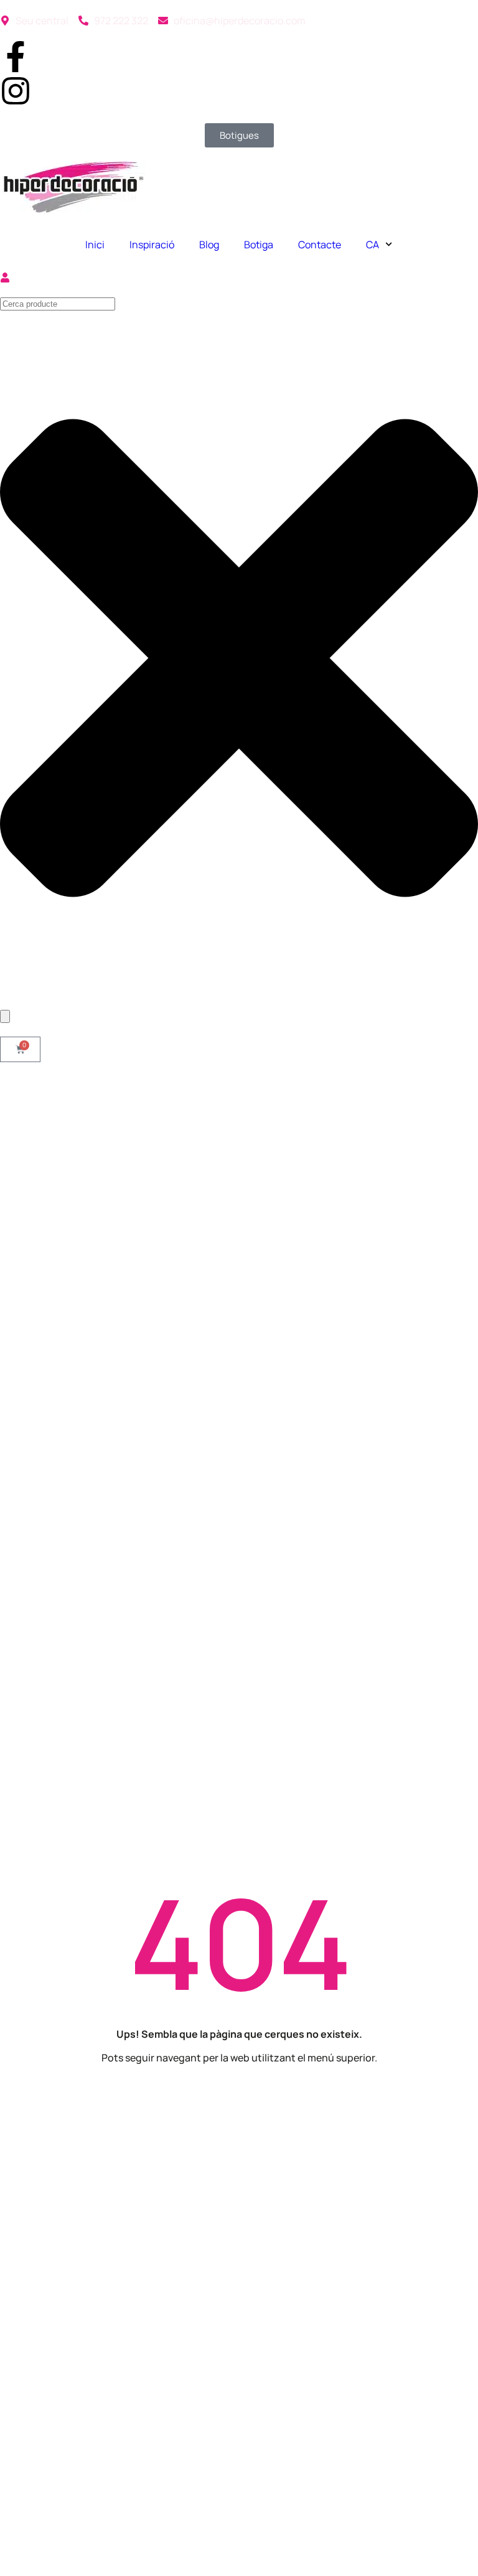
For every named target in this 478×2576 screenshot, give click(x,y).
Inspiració (152, 245)
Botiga (259, 245)
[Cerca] (5, 1016)
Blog (209, 245)
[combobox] (58, 304)
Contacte (320, 245)
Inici (95, 245)
